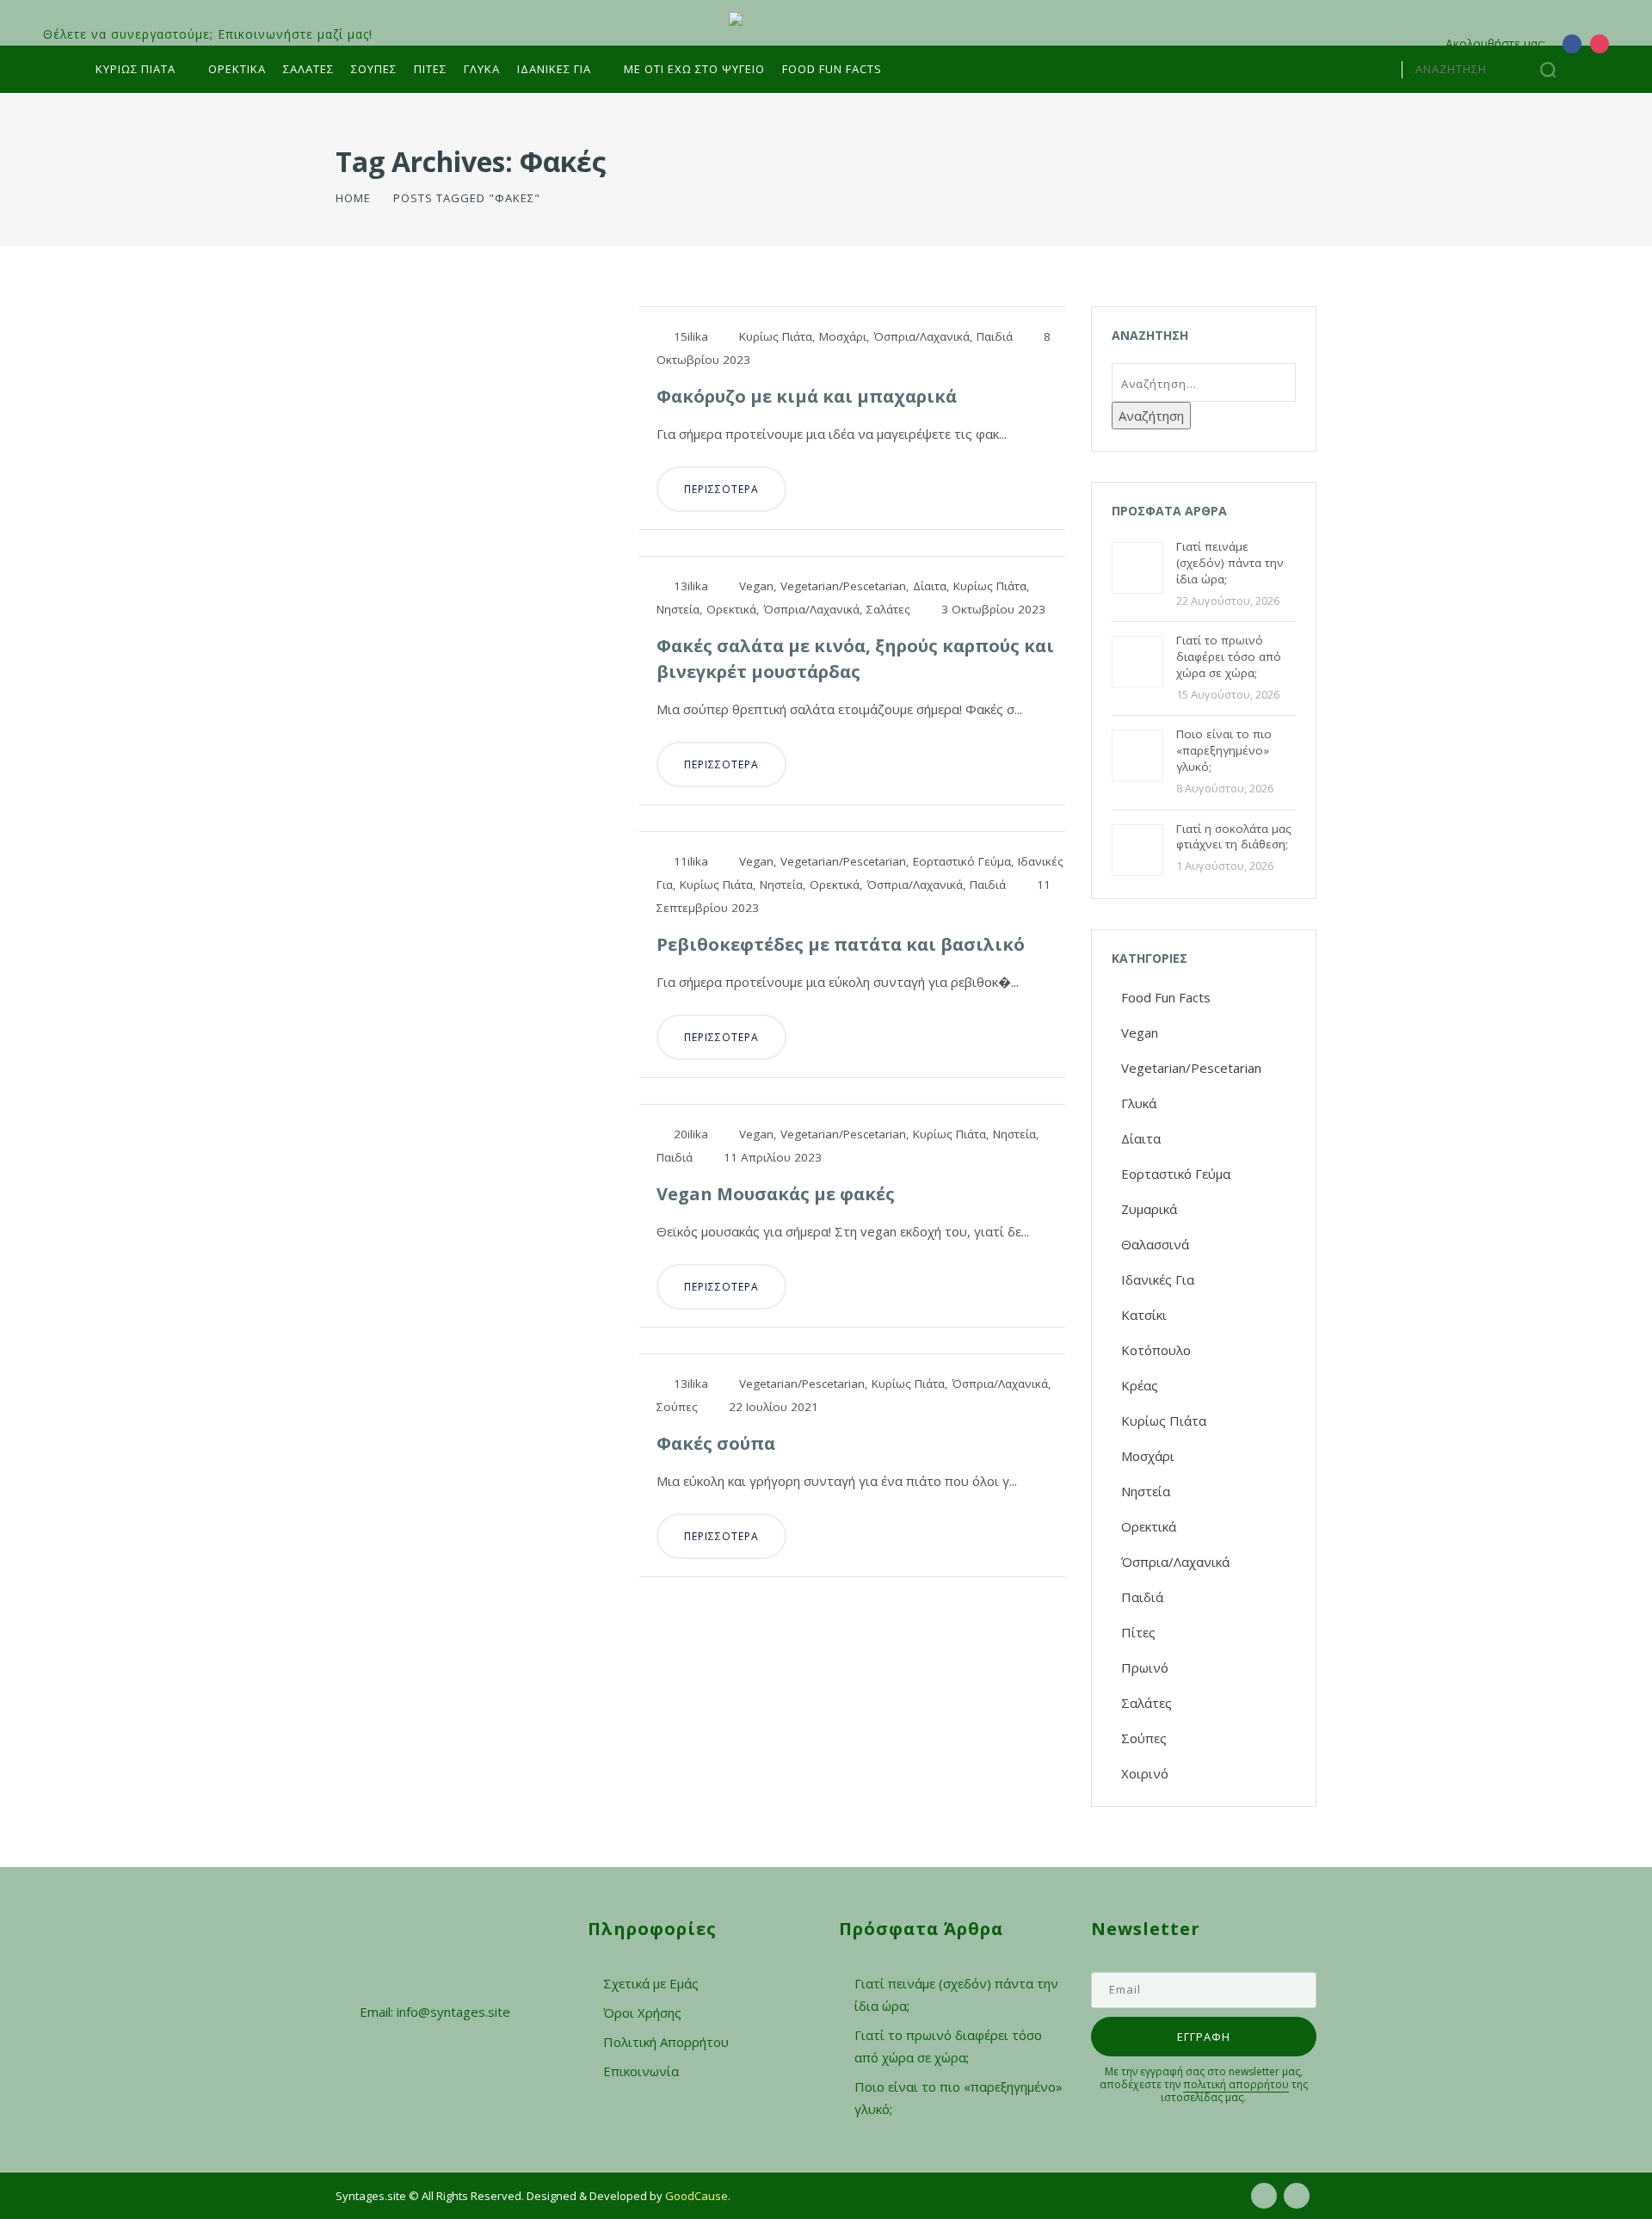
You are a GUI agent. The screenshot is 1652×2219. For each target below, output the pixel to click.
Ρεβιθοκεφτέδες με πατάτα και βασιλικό (841, 944)
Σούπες (374, 69)
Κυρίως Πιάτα (136, 69)
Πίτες (430, 69)
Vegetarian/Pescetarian (843, 586)
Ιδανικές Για (1158, 1279)
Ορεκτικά (237, 69)
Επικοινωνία (641, 2071)
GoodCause (697, 2196)
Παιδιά (995, 336)
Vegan (756, 586)
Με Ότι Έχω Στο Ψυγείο (694, 69)
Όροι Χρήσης (642, 2013)
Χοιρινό (1145, 1773)
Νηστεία (678, 609)
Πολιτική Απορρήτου (666, 2042)
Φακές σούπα (716, 1443)
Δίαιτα (930, 586)
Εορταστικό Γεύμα (962, 861)
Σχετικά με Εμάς (651, 1983)
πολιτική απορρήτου (1236, 2084)
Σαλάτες (308, 69)
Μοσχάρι (843, 336)
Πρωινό (1145, 1667)
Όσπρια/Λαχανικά (922, 336)
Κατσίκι (1144, 1315)
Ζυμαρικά (1149, 1209)
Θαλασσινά (1155, 1244)
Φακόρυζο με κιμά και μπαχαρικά (807, 396)
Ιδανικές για (554, 69)
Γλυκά (482, 69)
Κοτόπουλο (1156, 1350)
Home (353, 198)
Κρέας (1140, 1385)
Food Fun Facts (832, 69)
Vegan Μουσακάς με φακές (776, 1194)
